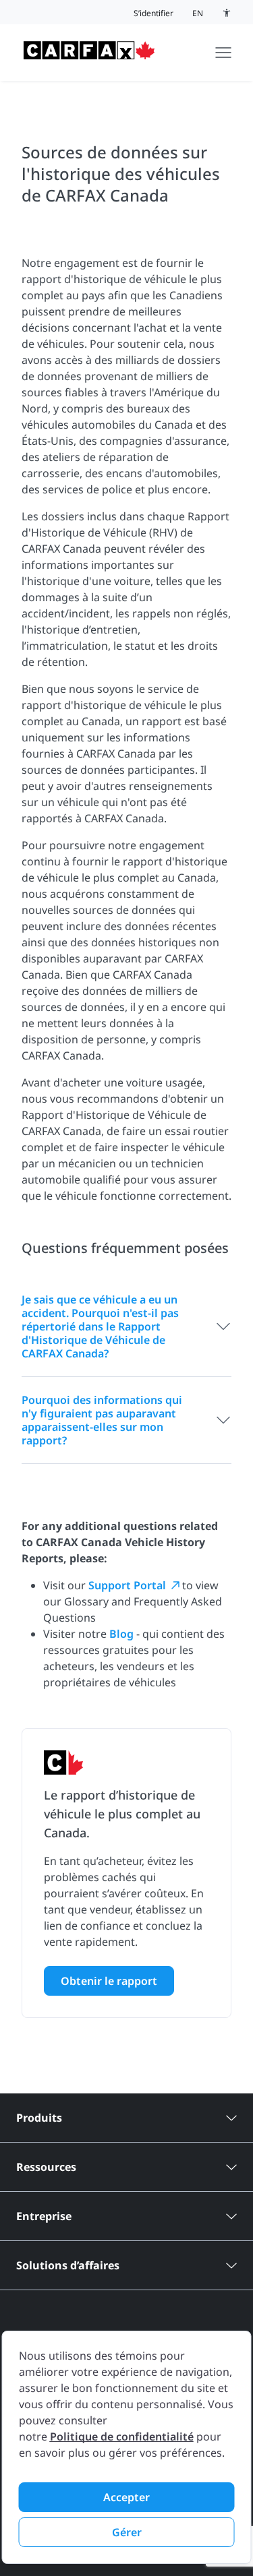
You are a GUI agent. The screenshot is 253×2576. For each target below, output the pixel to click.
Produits (39, 2118)
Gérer (127, 2532)
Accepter (126, 2497)
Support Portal (127, 1585)
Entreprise (44, 2216)
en (198, 13)
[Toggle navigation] (223, 53)
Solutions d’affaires (68, 2265)
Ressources (46, 2167)
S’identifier (153, 13)
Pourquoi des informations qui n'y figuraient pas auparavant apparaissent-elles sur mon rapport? (102, 1420)
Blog (123, 1634)
